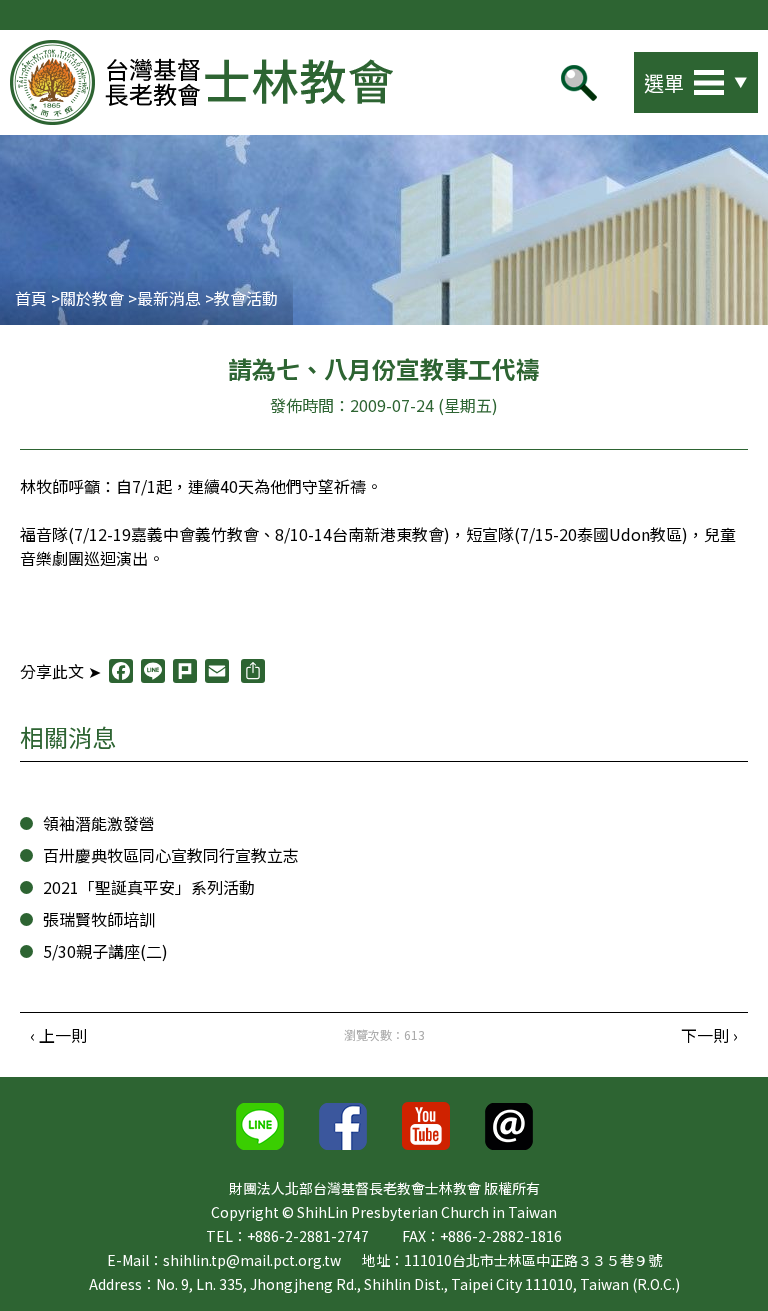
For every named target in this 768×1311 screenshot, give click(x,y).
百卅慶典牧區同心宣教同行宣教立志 (171, 855)
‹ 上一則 (58, 1035)
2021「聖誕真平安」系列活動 (149, 887)
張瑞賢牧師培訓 (99, 919)
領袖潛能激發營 (99, 823)
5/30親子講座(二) (105, 951)
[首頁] (201, 82)
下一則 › (709, 1035)
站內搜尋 (600, 77)
